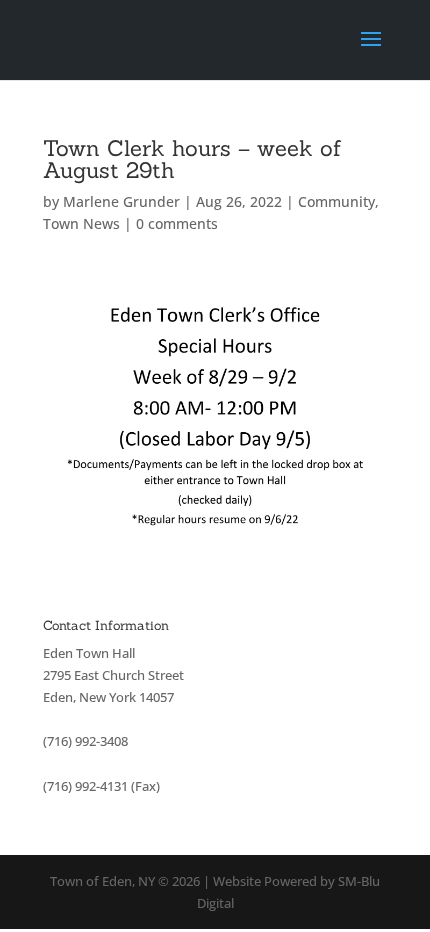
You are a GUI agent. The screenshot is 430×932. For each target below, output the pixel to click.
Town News (81, 223)
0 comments (177, 223)
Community (336, 201)
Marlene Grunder (121, 201)
